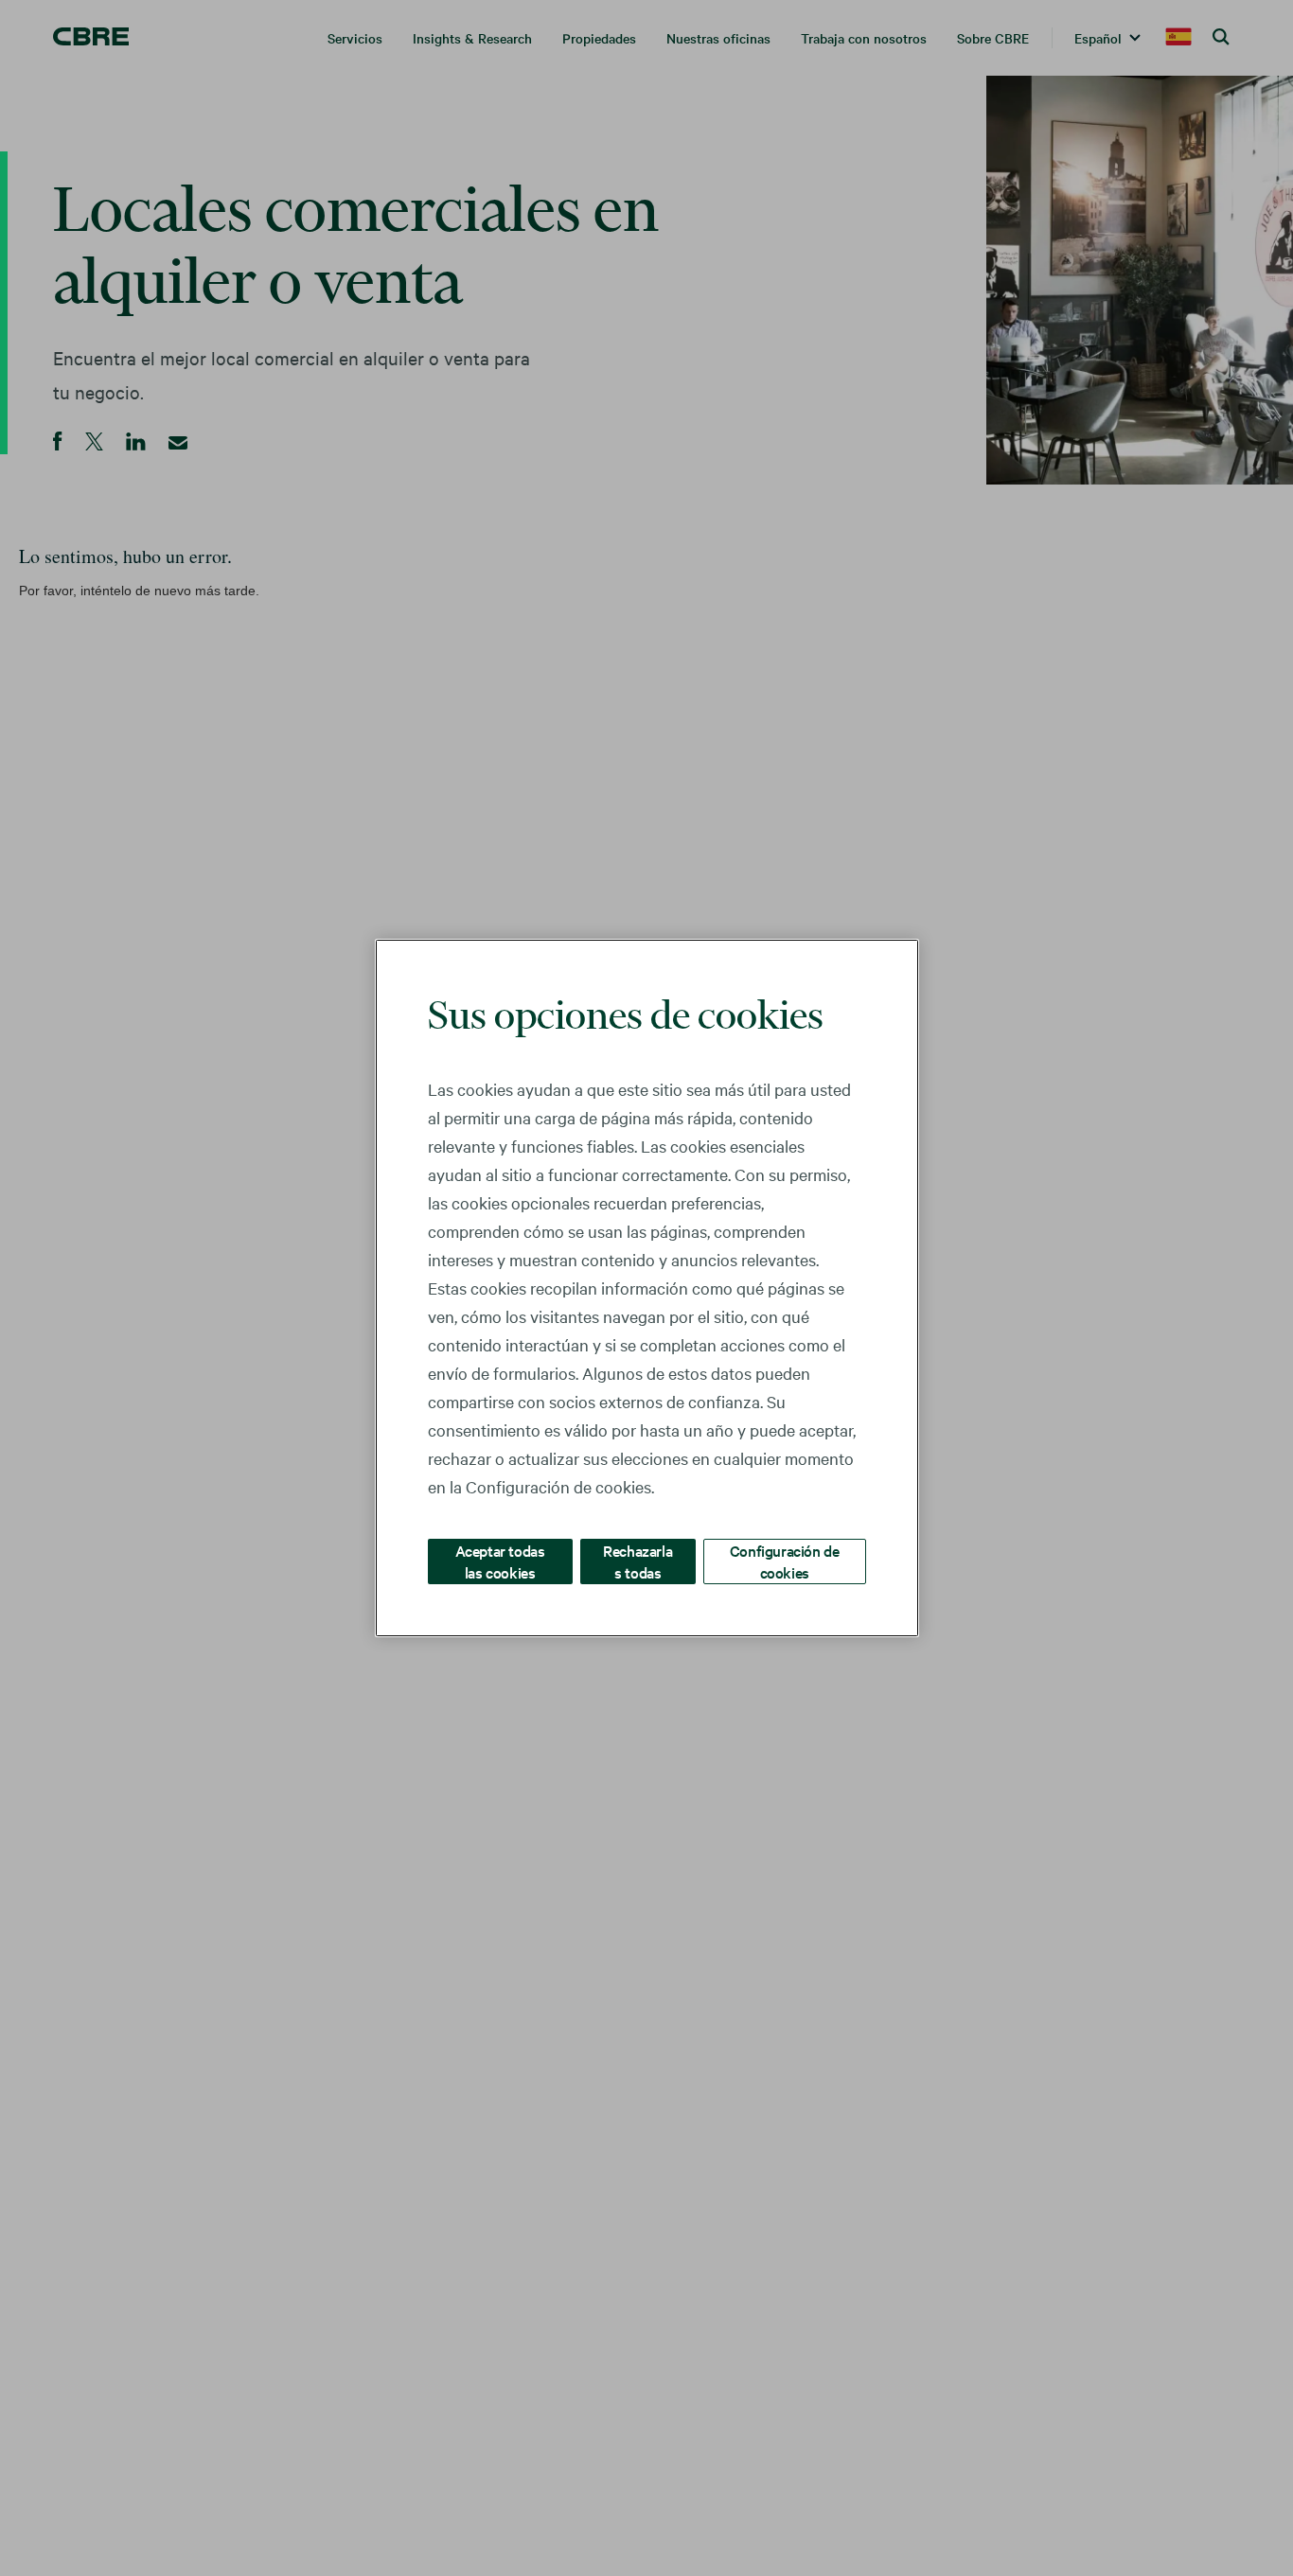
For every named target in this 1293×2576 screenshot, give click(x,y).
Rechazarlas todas (638, 1561)
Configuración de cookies (785, 1561)
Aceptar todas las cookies (500, 1561)
